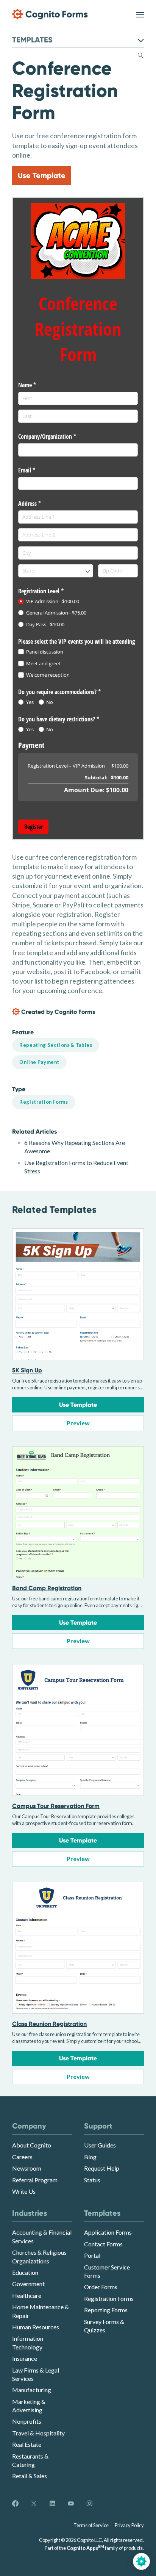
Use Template (42, 175)
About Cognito (32, 2145)
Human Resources (36, 2327)
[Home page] (50, 14)
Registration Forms (109, 2298)
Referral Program (35, 2180)
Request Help (102, 2168)
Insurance (25, 2358)
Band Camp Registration (47, 1588)
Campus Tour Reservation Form (56, 1806)
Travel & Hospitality (38, 2433)
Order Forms (101, 2287)
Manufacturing (32, 2390)
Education (25, 2272)
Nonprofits (27, 2421)
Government (28, 2284)
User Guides (100, 2145)
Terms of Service (91, 2525)
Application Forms (108, 2232)
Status (92, 2180)
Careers (22, 2157)
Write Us (24, 2191)
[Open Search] (141, 54)
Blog (90, 2157)
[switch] (140, 14)
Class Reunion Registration (49, 2024)
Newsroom (27, 2168)
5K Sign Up (27, 1370)
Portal (92, 2255)
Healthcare (27, 2295)
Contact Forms (103, 2244)
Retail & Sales (30, 2476)
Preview (78, 1423)
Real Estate (27, 2444)
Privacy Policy (129, 2525)
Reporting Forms (106, 2310)
